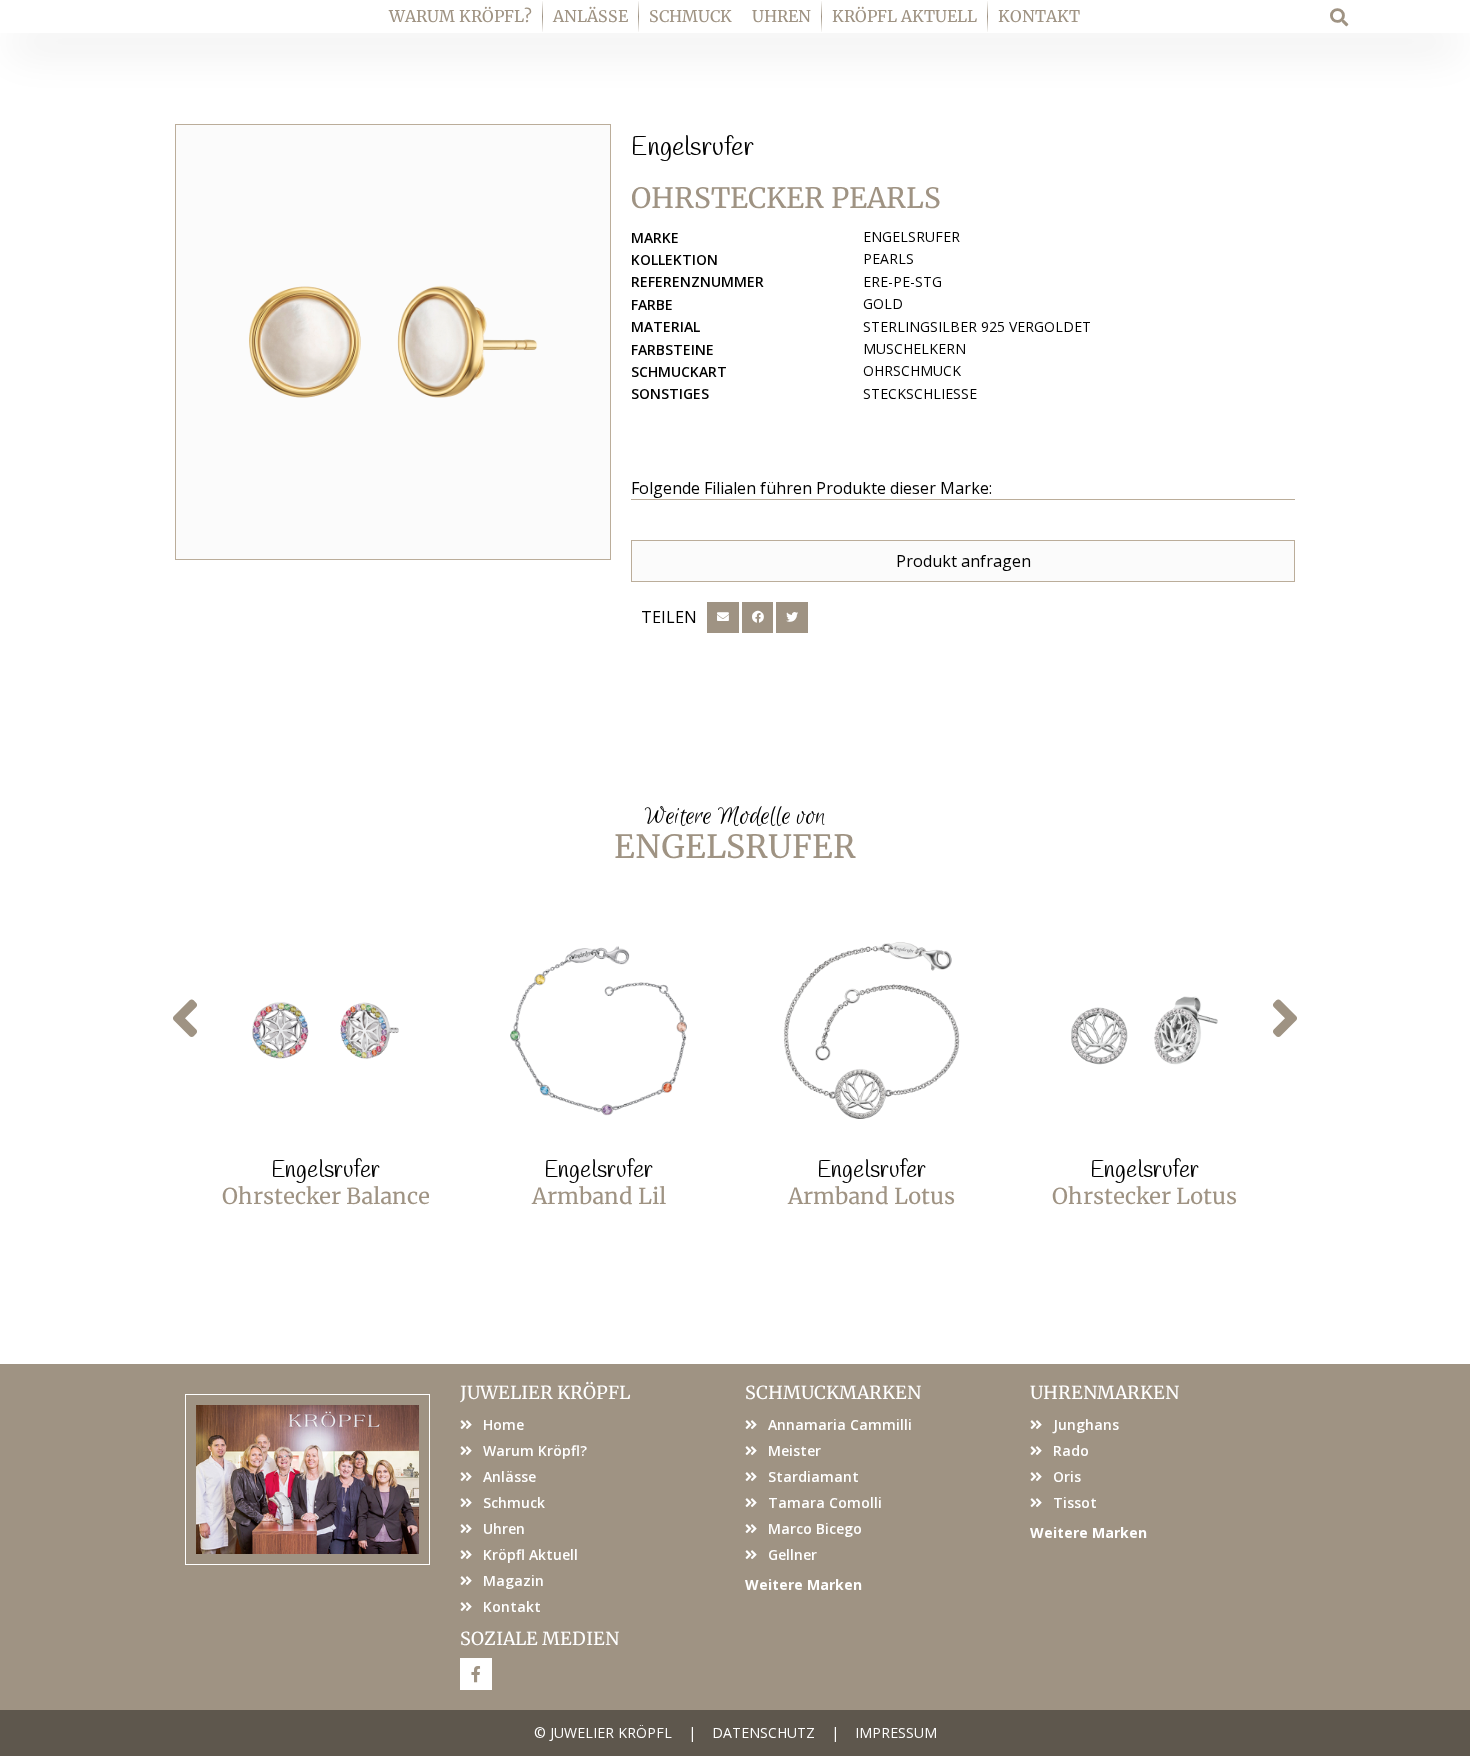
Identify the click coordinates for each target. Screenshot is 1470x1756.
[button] (1339, 16)
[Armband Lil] (598, 1030)
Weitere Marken (803, 1584)
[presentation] (185, 1019)
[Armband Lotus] (871, 1030)
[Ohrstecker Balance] (325, 1030)
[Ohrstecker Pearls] (393, 342)
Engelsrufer (692, 148)
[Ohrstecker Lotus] (1144, 1030)
